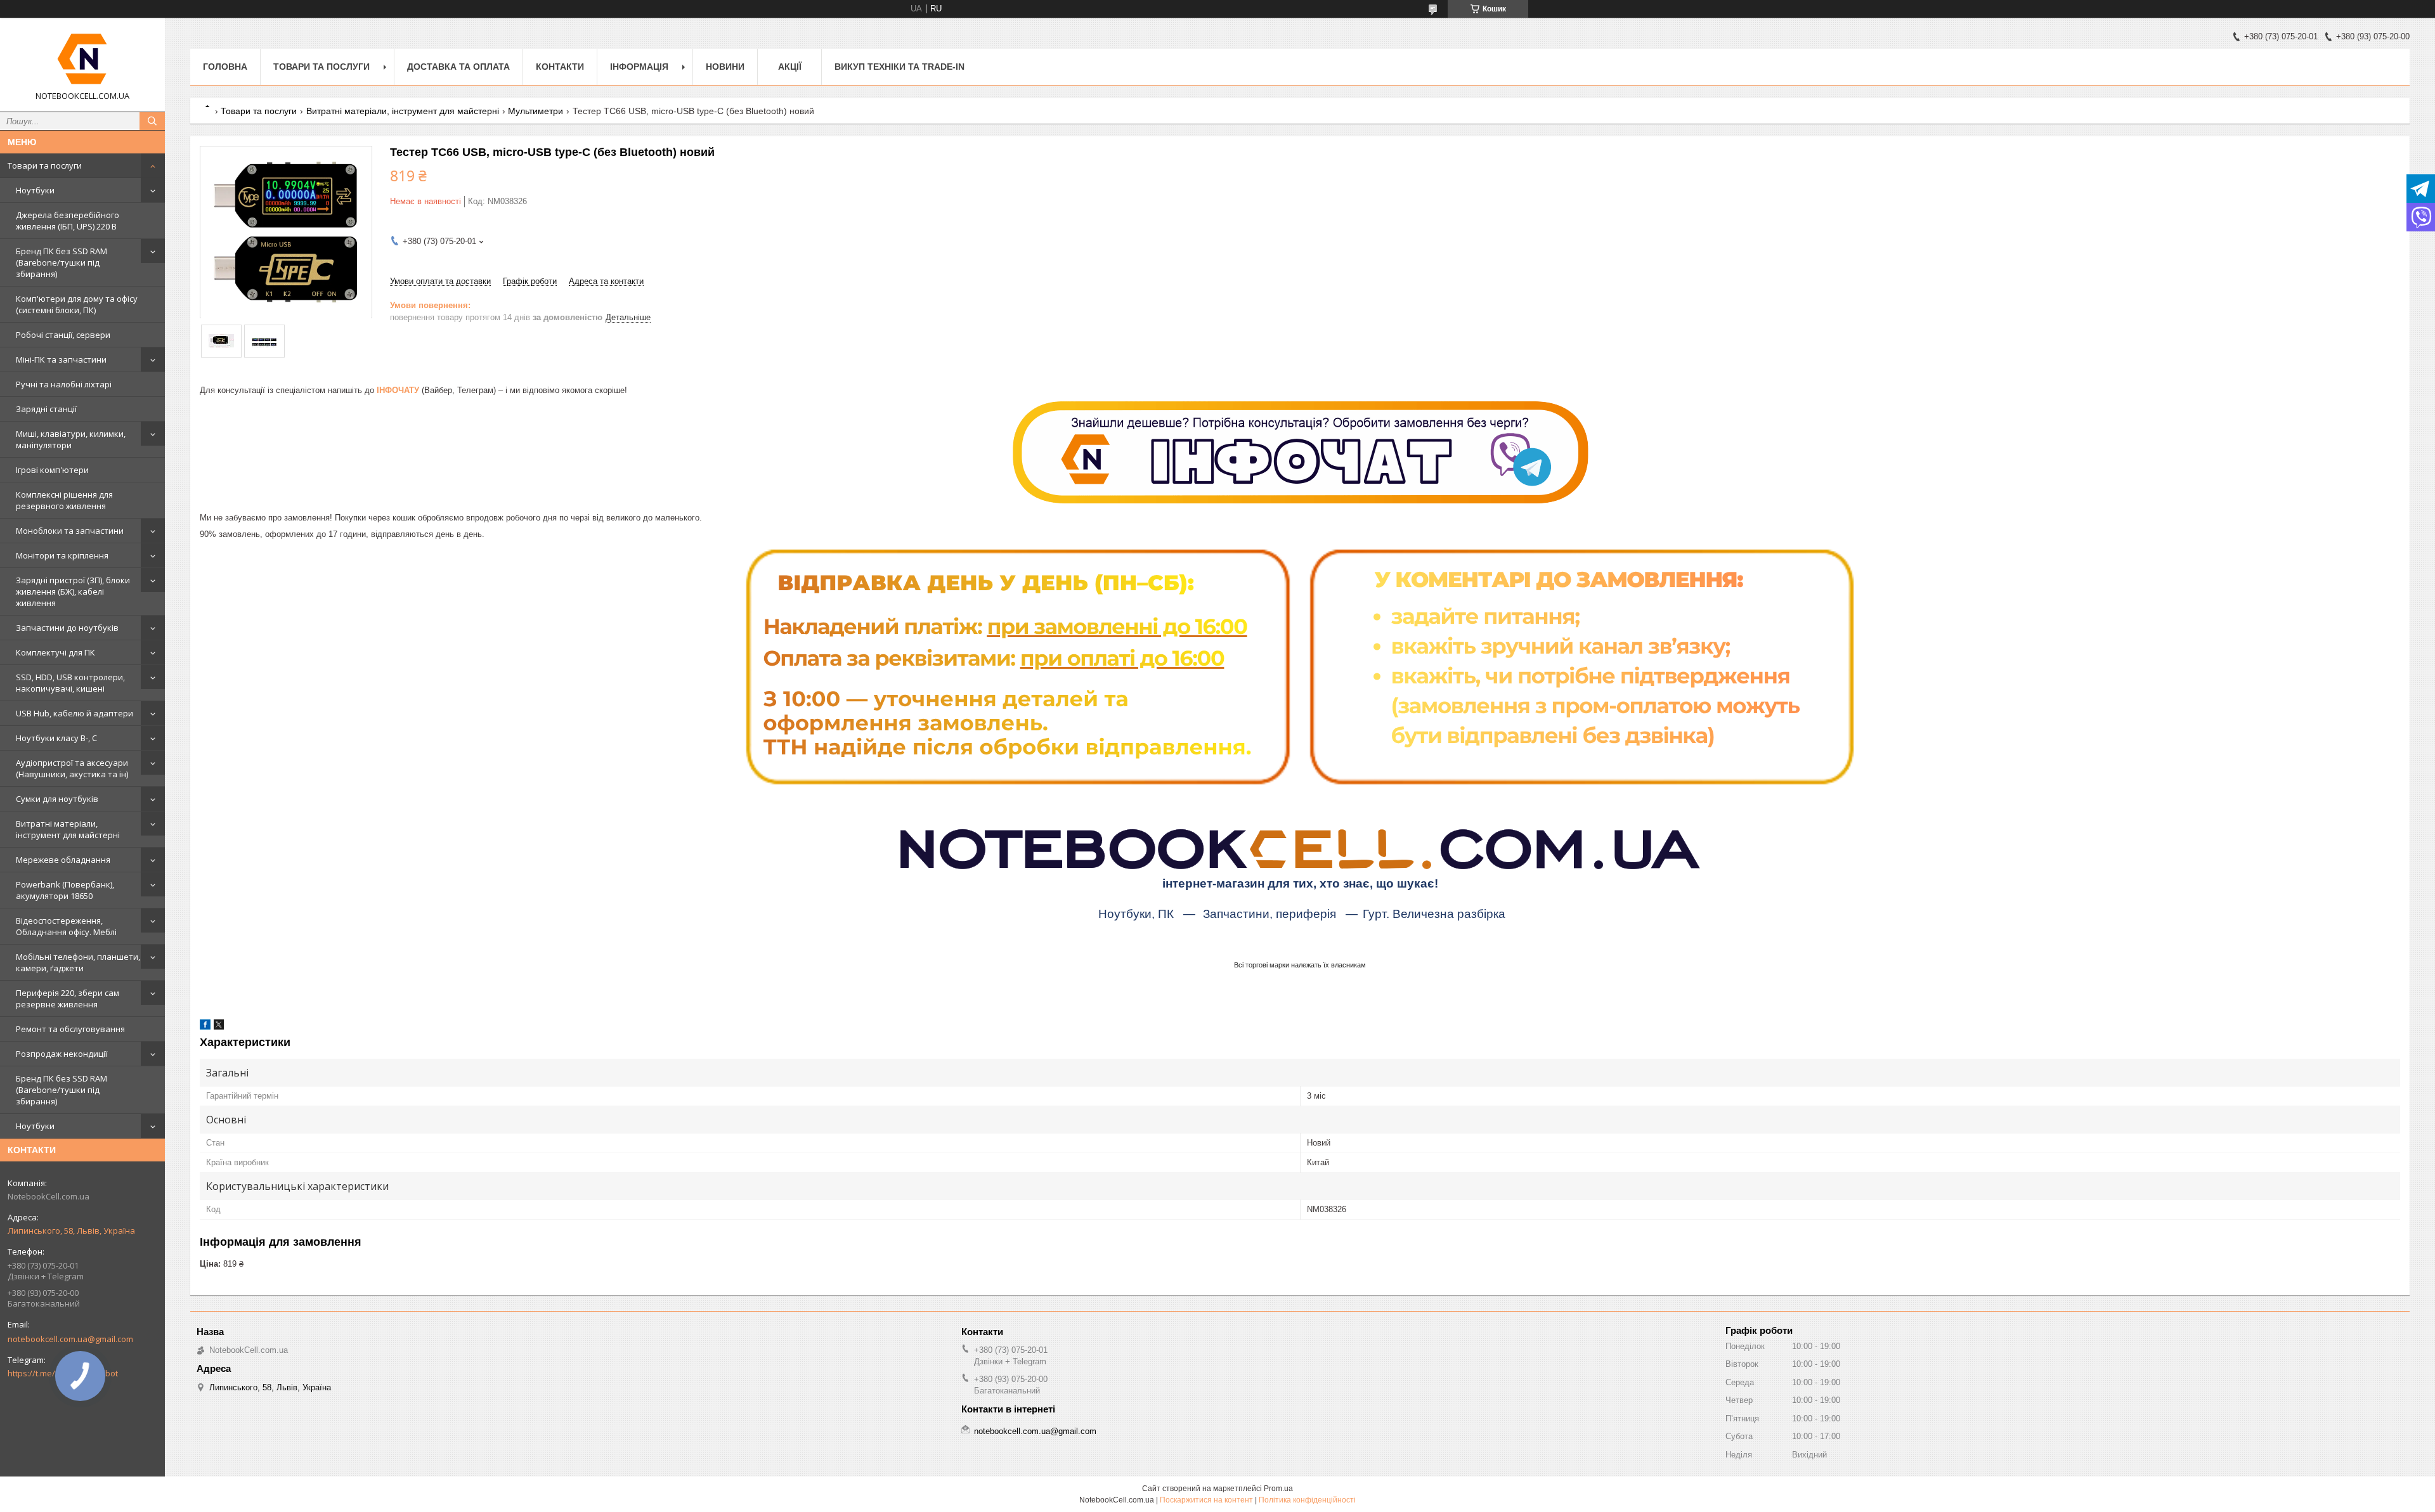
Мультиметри (536, 111)
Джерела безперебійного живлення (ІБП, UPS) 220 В (68, 221)
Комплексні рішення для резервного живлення (64, 500)
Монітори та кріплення (62, 555)
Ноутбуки (35, 190)
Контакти (560, 67)
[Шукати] (152, 121)
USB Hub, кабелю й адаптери (75, 713)
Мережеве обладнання (63, 860)
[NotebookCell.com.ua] (82, 59)
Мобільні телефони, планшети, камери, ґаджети (78, 962)
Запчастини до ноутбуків (67, 628)
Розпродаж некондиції (62, 1054)
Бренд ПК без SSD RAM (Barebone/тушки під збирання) (62, 262)
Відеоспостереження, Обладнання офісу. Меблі (66, 926)
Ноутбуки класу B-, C (56, 738)
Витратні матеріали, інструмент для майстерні (68, 829)
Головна (225, 67)
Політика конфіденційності (1307, 1500)
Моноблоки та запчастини (70, 531)
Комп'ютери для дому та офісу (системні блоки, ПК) (77, 304)
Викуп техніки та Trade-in (899, 67)
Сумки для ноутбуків (57, 799)
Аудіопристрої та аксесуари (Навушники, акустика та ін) (72, 768)
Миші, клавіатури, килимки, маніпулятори (71, 439)
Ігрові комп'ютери (52, 470)
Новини (725, 67)
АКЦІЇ (790, 67)
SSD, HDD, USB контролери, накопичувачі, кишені (70, 683)
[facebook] (205, 1027)
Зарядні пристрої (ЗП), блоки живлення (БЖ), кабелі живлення (73, 591)
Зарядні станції (46, 409)
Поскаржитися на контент (1206, 1500)
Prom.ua (1278, 1489)
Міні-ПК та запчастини (61, 359)
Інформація (639, 67)
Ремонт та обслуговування (70, 1029)
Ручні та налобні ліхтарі (64, 384)
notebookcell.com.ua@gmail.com (70, 1339)
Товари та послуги (45, 165)
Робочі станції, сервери (63, 335)
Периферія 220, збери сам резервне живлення (68, 998)
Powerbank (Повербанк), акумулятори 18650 (65, 890)
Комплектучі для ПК (55, 652)
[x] (219, 1027)
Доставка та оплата (458, 67)
